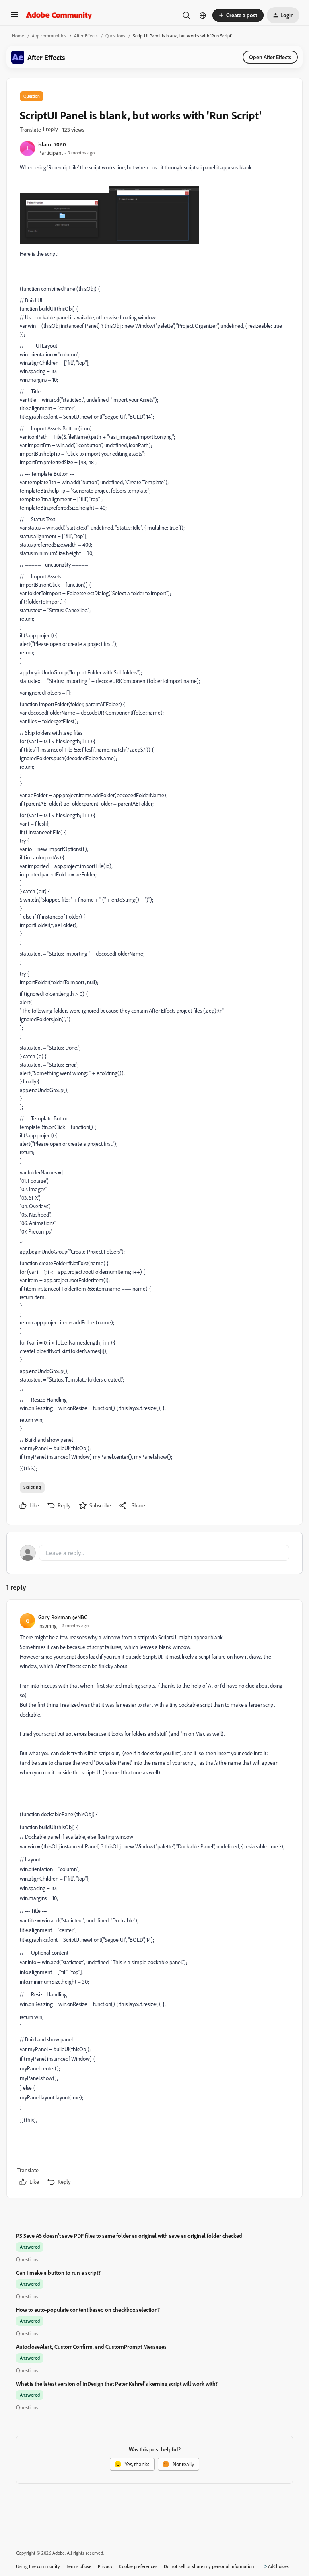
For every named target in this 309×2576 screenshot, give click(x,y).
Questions (115, 36)
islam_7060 (52, 144)
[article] (154, 1901)
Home (18, 36)
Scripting (32, 1487)
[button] (14, 17)
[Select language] (203, 15)
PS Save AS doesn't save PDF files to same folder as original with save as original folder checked (129, 2236)
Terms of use (79, 2566)
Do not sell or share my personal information (209, 2566)
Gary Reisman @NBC (63, 1617)
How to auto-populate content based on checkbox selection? (88, 2310)
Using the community (38, 2566)
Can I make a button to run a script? (58, 2273)
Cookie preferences (138, 2566)
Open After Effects (270, 57)
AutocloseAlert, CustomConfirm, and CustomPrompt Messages (91, 2347)
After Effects (86, 36)
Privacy (105, 2566)
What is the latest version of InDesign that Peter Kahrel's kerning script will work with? (117, 2384)
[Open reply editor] (154, 1553)
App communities (49, 36)
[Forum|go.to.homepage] (59, 15)
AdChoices (278, 2566)
